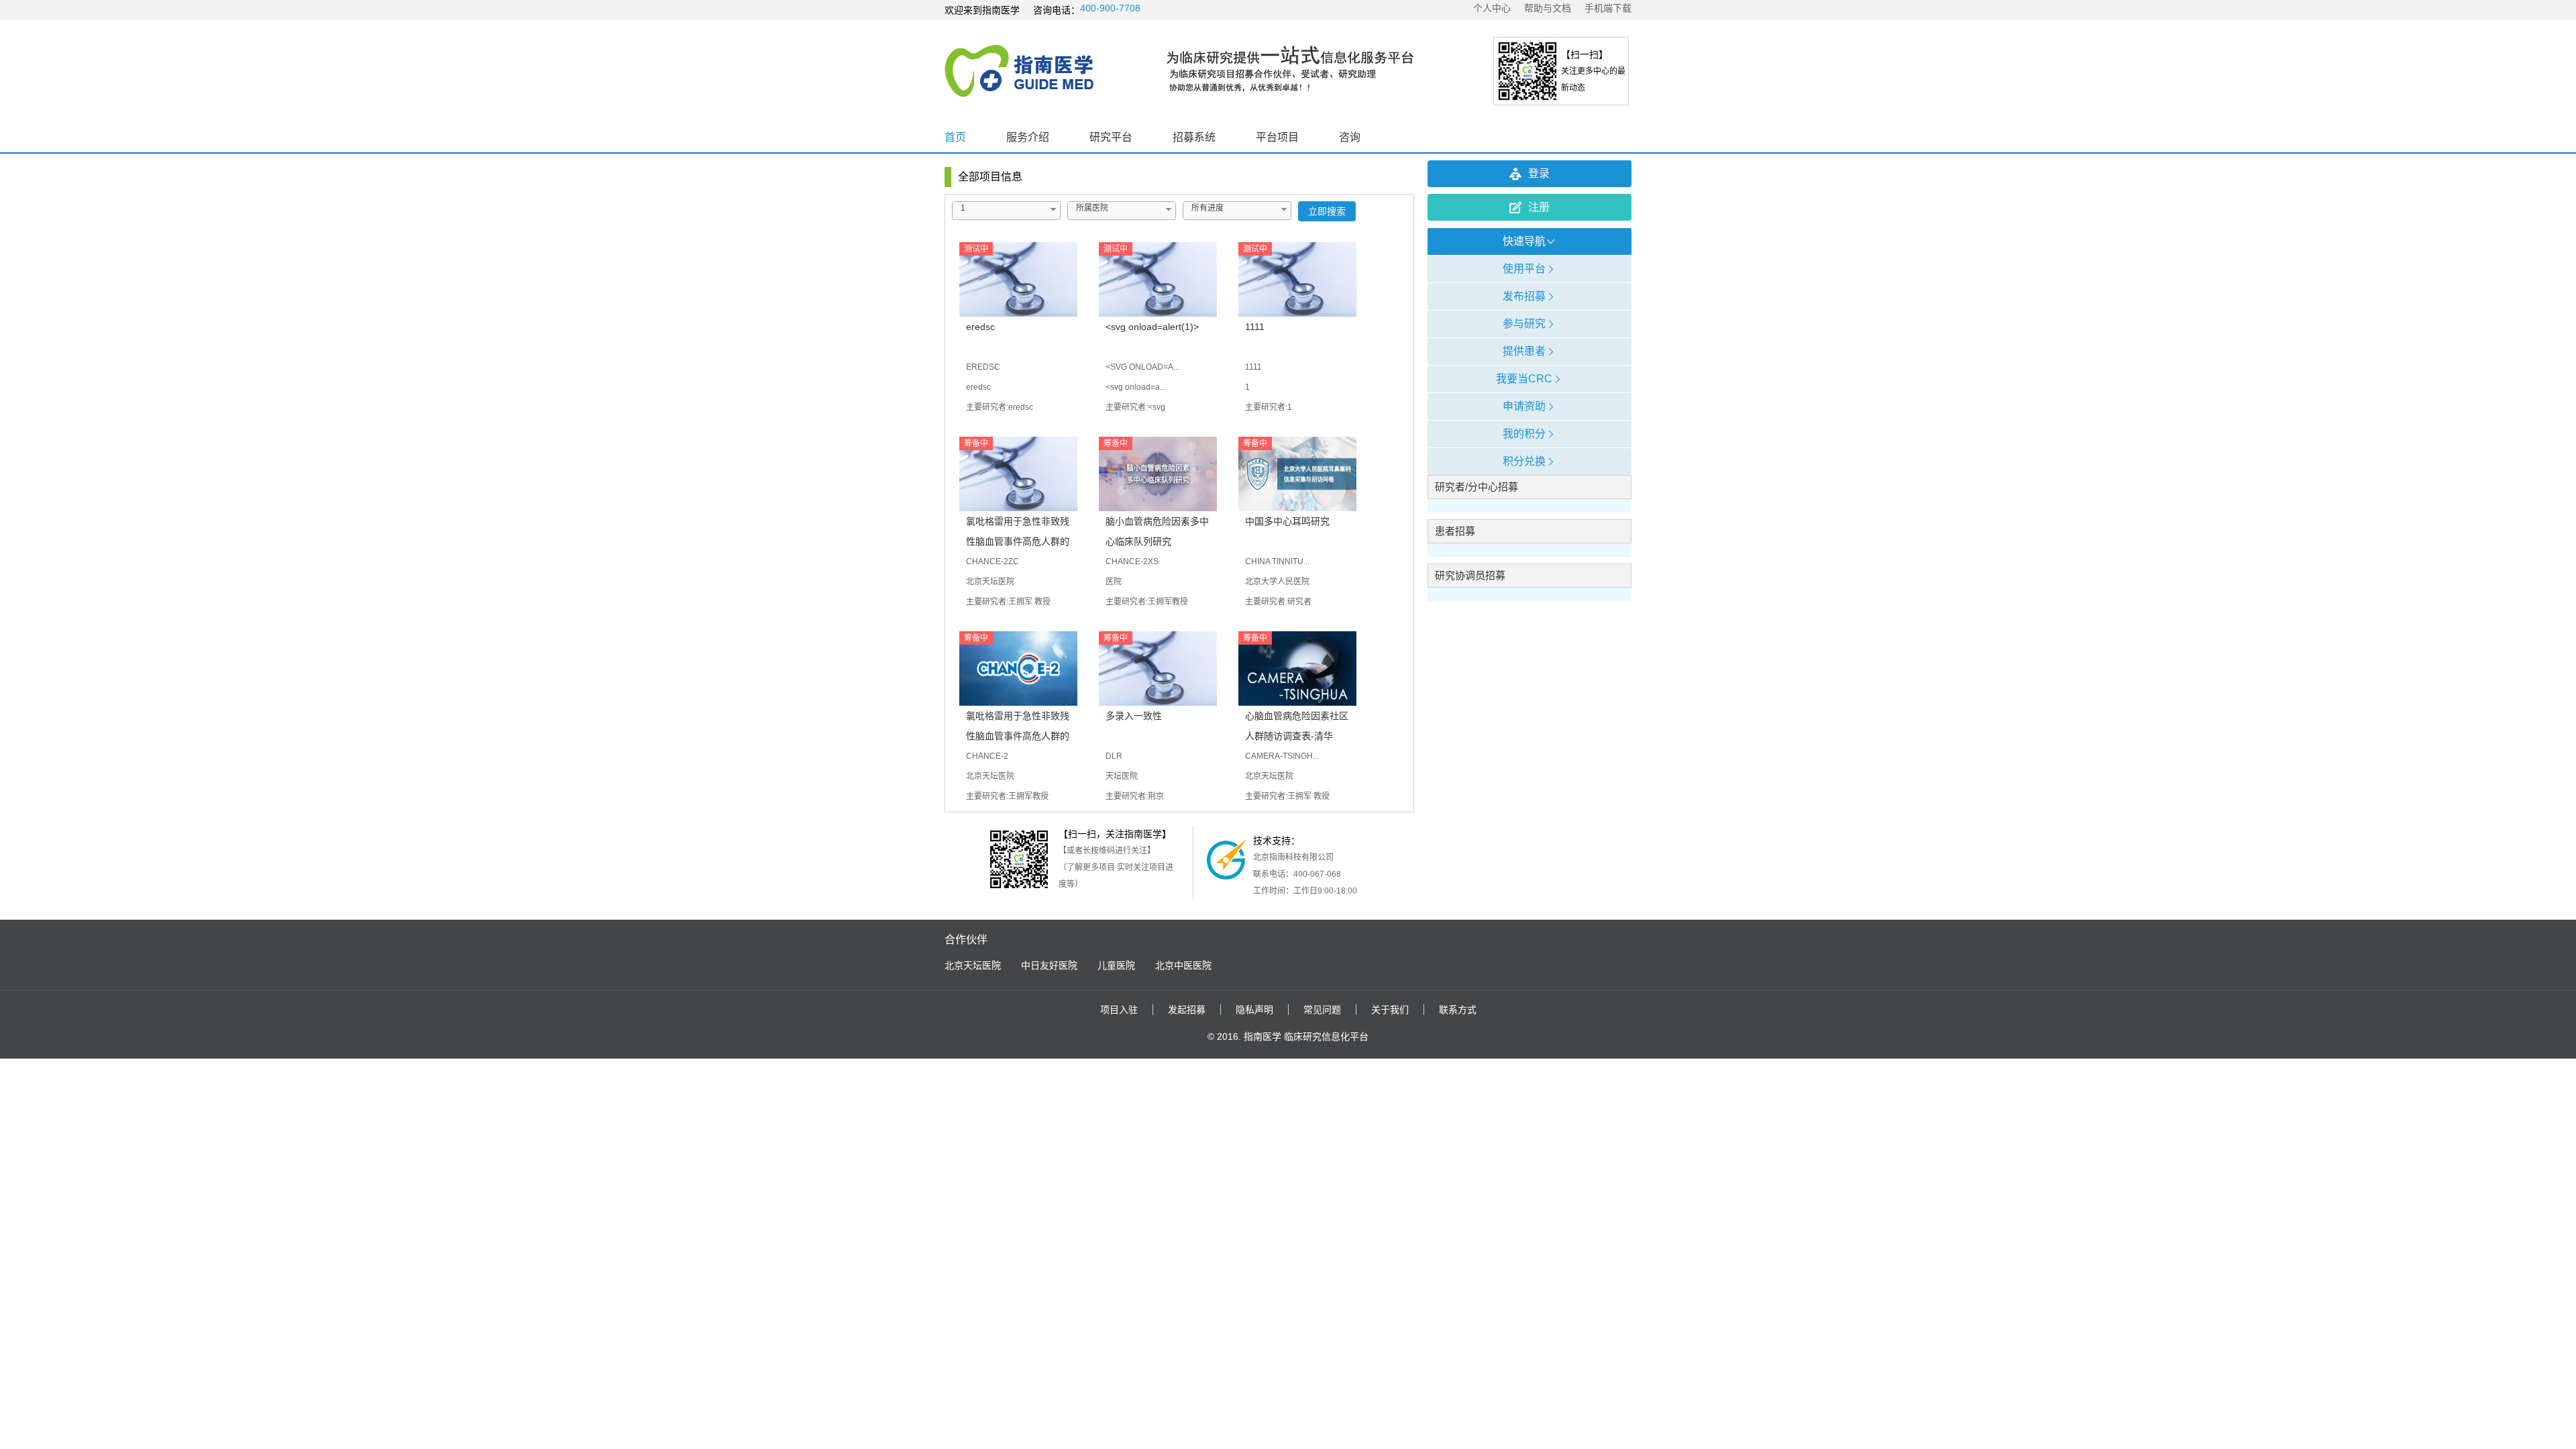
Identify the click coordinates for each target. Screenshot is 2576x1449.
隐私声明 (1254, 1010)
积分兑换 (1524, 461)
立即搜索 (1327, 211)
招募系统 (1194, 137)
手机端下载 (1608, 8)
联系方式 (1458, 1010)
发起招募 (1187, 1010)
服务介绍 (1028, 137)
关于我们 (1390, 1010)
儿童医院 (1116, 965)
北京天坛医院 (973, 965)
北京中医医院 (1183, 965)
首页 (955, 137)
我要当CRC (1524, 379)
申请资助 (1524, 406)
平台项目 (1277, 137)
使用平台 (1524, 269)
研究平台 (1111, 137)
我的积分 (1524, 434)
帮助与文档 (1548, 8)
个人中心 (1492, 8)
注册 (1539, 207)
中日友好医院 (1049, 965)
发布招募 (1524, 296)
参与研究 (1524, 324)
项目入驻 (1119, 1010)
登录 (1539, 173)
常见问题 (1322, 1010)
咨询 (1350, 137)
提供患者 (1524, 351)
